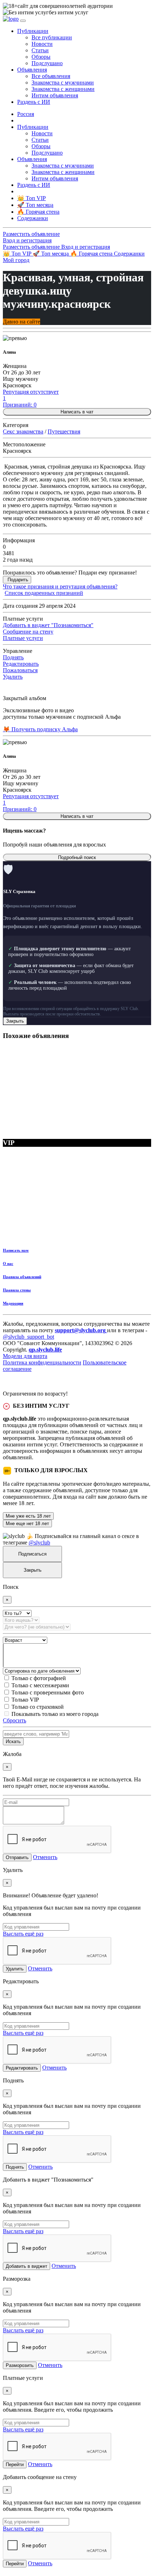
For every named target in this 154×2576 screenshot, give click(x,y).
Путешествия (64, 431)
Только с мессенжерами (40, 1685)
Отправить (17, 1857)
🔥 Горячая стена (92, 254)
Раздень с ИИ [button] (34, 102)
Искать (13, 1741)
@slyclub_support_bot (28, 1337)
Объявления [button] (32, 70)
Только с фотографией (39, 1678)
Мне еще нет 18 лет (27, 1524)
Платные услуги (23, 638)
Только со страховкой (38, 1707)
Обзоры (41, 57)
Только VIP (25, 1700)
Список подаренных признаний (44, 593)
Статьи (40, 50)
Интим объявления (55, 95)
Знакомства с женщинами (63, 89)
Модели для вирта (25, 1356)
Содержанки (129, 254)
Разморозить (20, 2365)
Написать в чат (77, 412)
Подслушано (47, 63)
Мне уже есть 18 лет (28, 1516)
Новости (42, 44)
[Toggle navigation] (23, 21)
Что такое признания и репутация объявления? (60, 586)
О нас (8, 1263)
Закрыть (15, 1021)
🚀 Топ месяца (51, 254)
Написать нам (16, 1250)
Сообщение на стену (28, 632)
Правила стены (17, 1290)
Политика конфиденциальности (42, 1362)
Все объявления (51, 76)
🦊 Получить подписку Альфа (40, 729)
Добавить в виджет (27, 2266)
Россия (26, 114)
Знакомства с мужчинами (63, 83)
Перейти (15, 2465)
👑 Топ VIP (18, 254)
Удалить (13, 677)
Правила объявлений (22, 1277)
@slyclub (39, 1542)
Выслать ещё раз (23, 1934)
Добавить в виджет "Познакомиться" (48, 625)
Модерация (13, 1303)
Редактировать (21, 664)
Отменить (45, 1857)
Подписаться (32, 1554)
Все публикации (52, 37)
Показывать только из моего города (55, 1714)
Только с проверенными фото (48, 1692)
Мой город (16, 260)
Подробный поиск (77, 857)
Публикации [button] (33, 31)
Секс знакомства (23, 431)
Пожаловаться (20, 670)
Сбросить (15, 1720)
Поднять (13, 657)
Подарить (18, 580)
